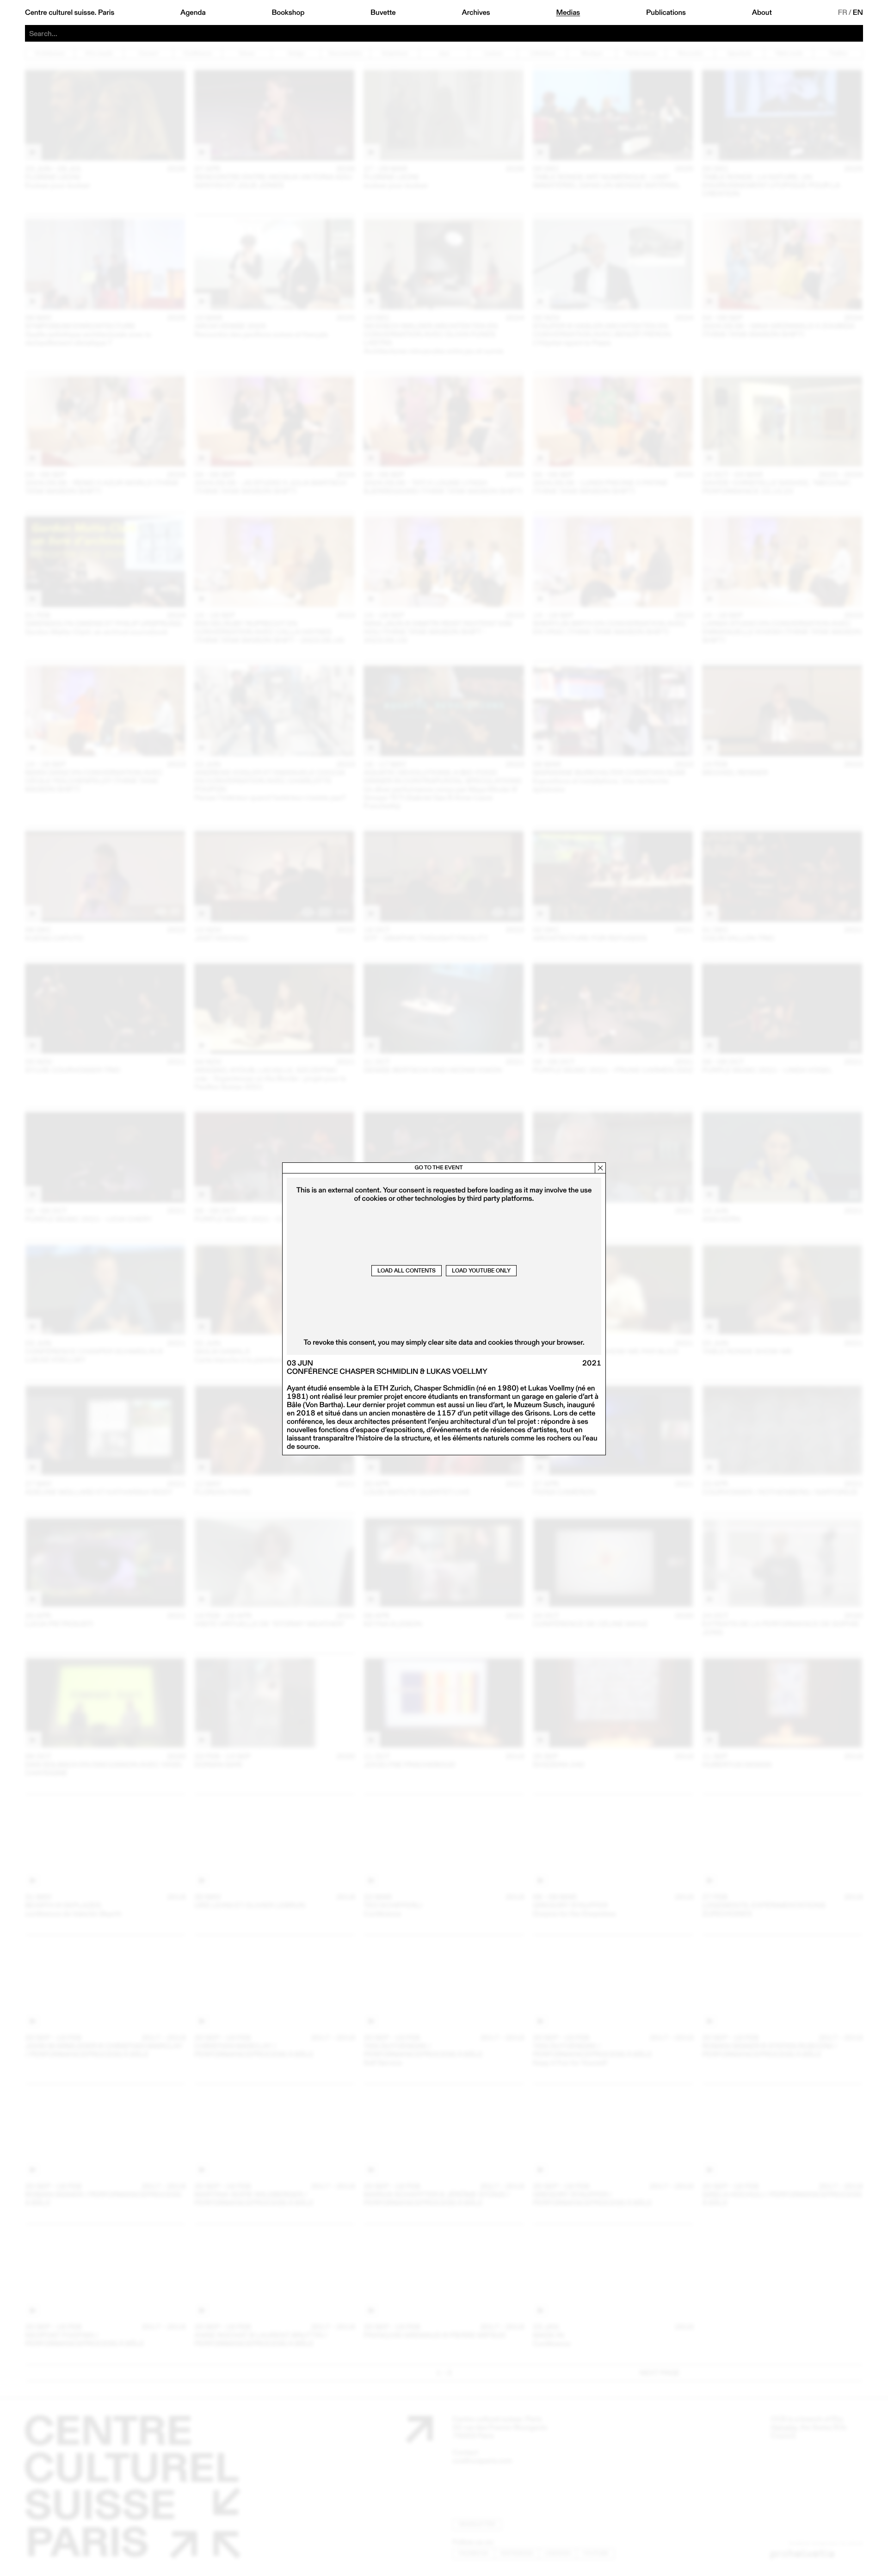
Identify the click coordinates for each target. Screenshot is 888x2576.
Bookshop (288, 12)
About (762, 12)
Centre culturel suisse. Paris (70, 12)
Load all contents (407, 1270)
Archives (476, 12)
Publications (666, 12)
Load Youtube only (481, 1270)
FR (843, 12)
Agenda (193, 12)
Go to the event (438, 1168)
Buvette (383, 12)
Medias (568, 12)
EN (858, 12)
